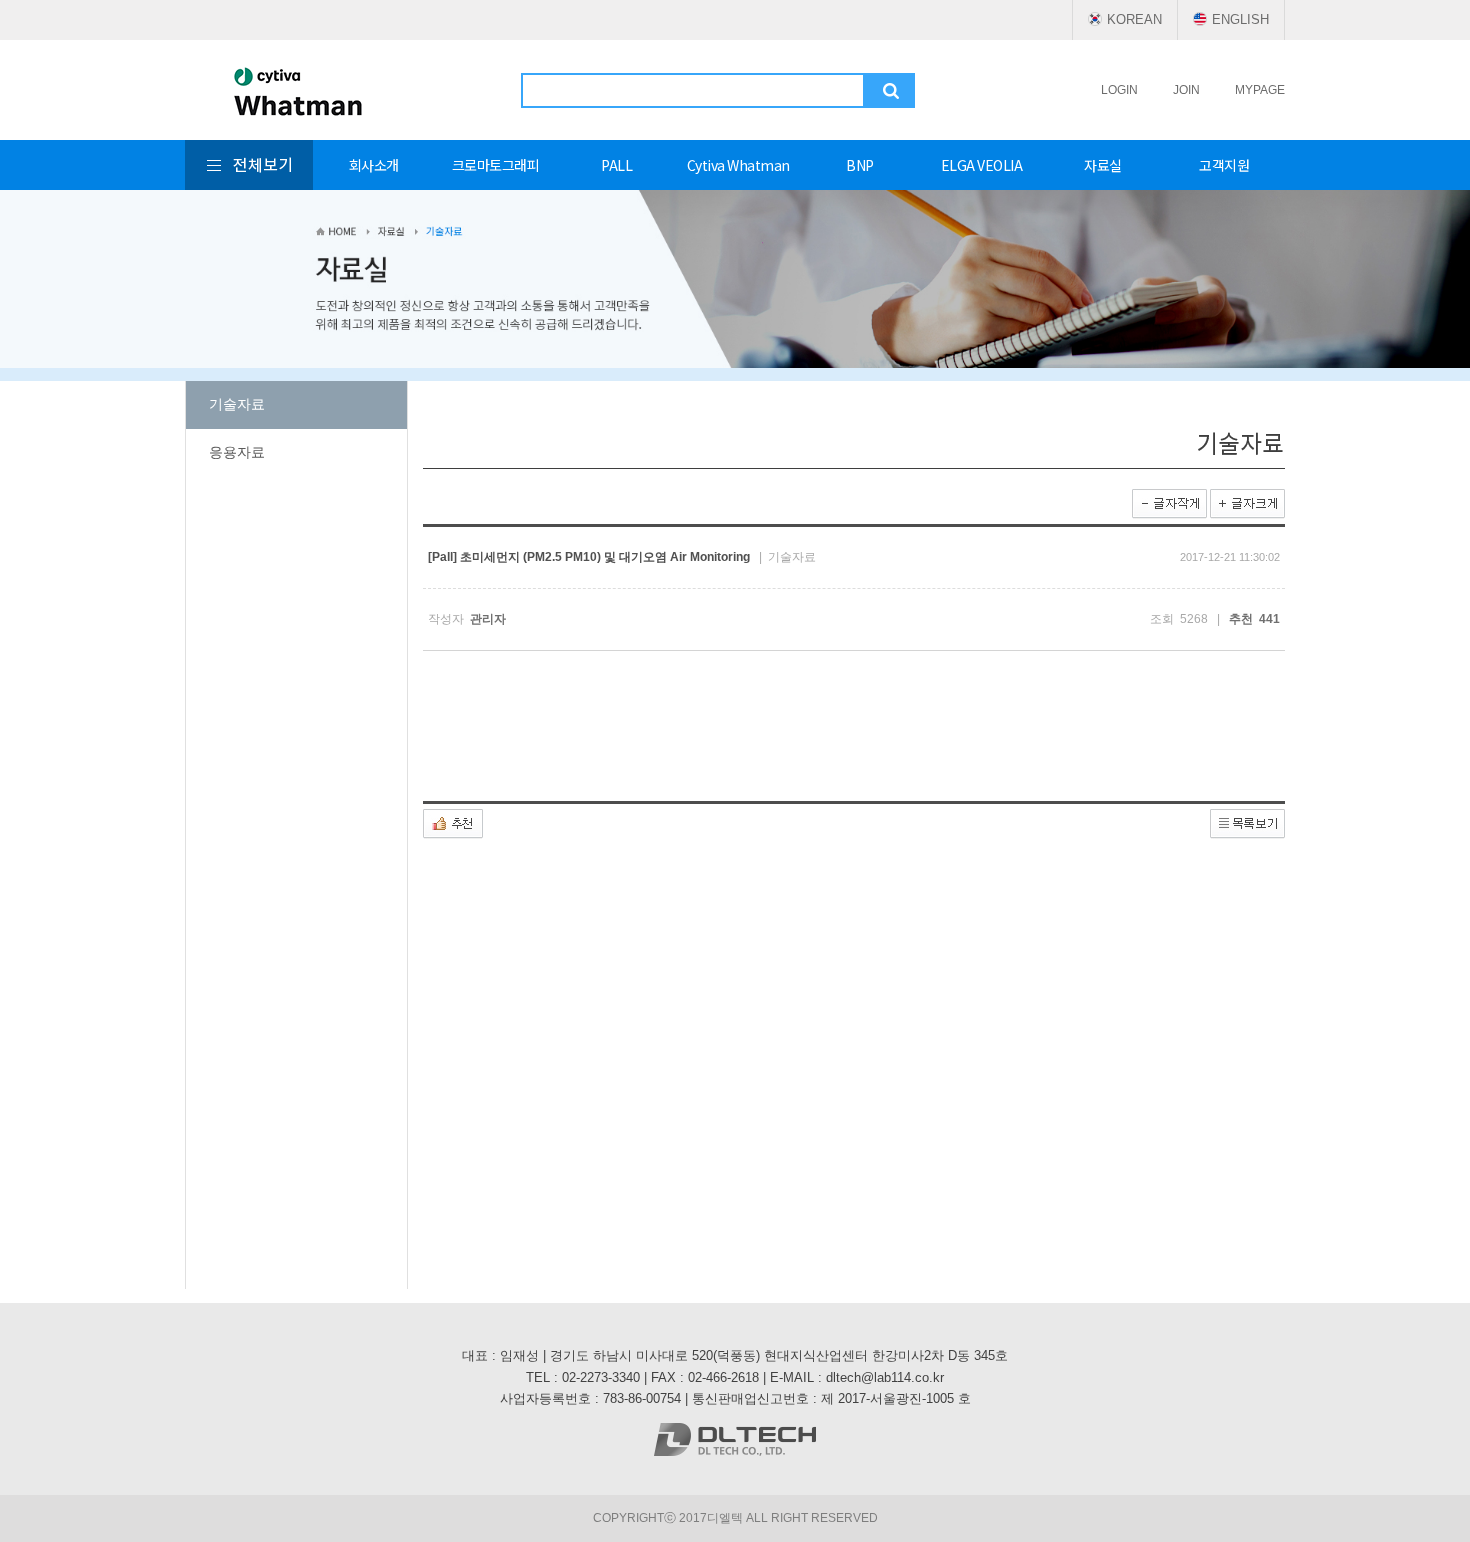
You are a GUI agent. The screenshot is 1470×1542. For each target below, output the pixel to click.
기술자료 (237, 404)
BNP (860, 165)
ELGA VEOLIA (982, 165)
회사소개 (374, 165)
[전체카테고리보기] (249, 165)
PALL (616, 165)
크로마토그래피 (496, 165)
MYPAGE (1260, 90)
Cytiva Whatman (738, 165)
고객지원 (1224, 165)
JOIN (1186, 90)
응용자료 (237, 452)
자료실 (1103, 165)
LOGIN (1119, 90)
